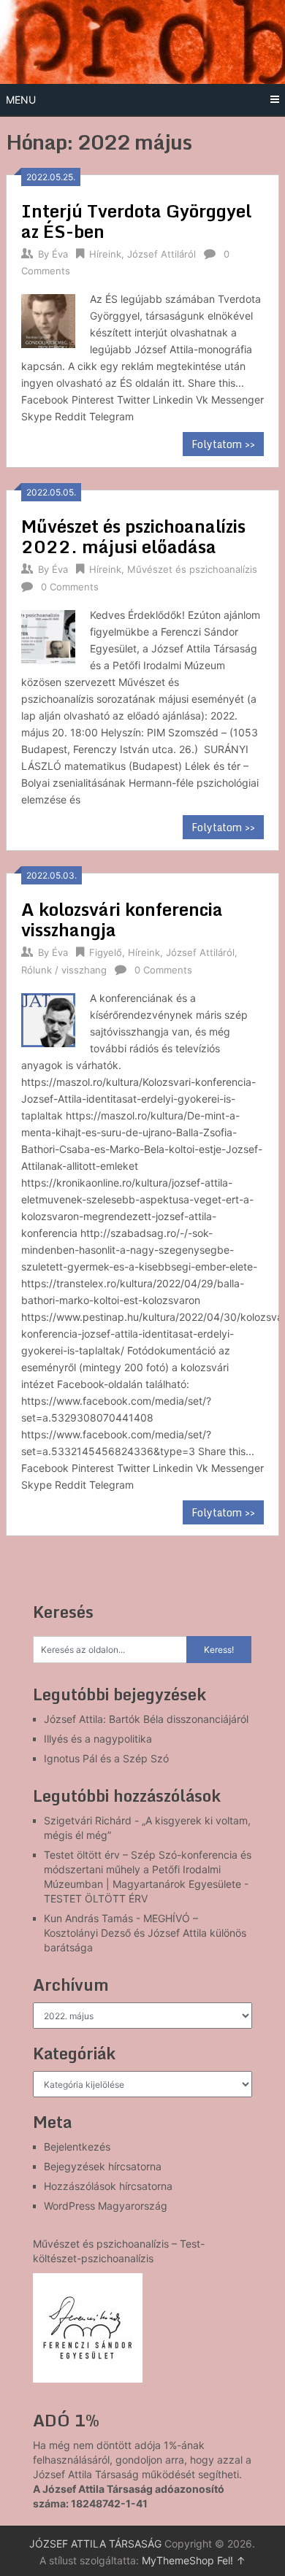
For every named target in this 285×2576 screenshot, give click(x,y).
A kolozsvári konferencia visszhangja (122, 919)
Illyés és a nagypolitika (98, 1739)
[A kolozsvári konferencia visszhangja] (48, 1018)
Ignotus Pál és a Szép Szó (106, 1758)
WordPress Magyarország (106, 2206)
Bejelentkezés (77, 2147)
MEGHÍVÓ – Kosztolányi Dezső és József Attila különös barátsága (145, 1933)
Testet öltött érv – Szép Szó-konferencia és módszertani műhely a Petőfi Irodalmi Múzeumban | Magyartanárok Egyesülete (148, 1869)
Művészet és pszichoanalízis (192, 569)
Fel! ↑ (231, 2560)
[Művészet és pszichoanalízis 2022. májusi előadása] (48, 635)
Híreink (105, 254)
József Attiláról (161, 254)
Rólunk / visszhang (64, 970)
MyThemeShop (178, 2560)
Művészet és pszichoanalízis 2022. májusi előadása (133, 536)
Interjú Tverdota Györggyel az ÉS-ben (136, 221)
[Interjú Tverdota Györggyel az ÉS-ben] (48, 319)
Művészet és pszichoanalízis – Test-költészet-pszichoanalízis (119, 2251)
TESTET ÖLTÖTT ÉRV (96, 1898)
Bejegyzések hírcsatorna (103, 2166)
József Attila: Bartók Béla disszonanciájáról (146, 1719)
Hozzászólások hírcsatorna (108, 2186)
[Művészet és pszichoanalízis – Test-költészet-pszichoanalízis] (88, 2328)
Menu (21, 100)
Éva (60, 254)
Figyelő (106, 952)
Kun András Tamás (88, 1918)
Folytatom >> (223, 444)
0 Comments (70, 587)
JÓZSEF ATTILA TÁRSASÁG (95, 2544)
